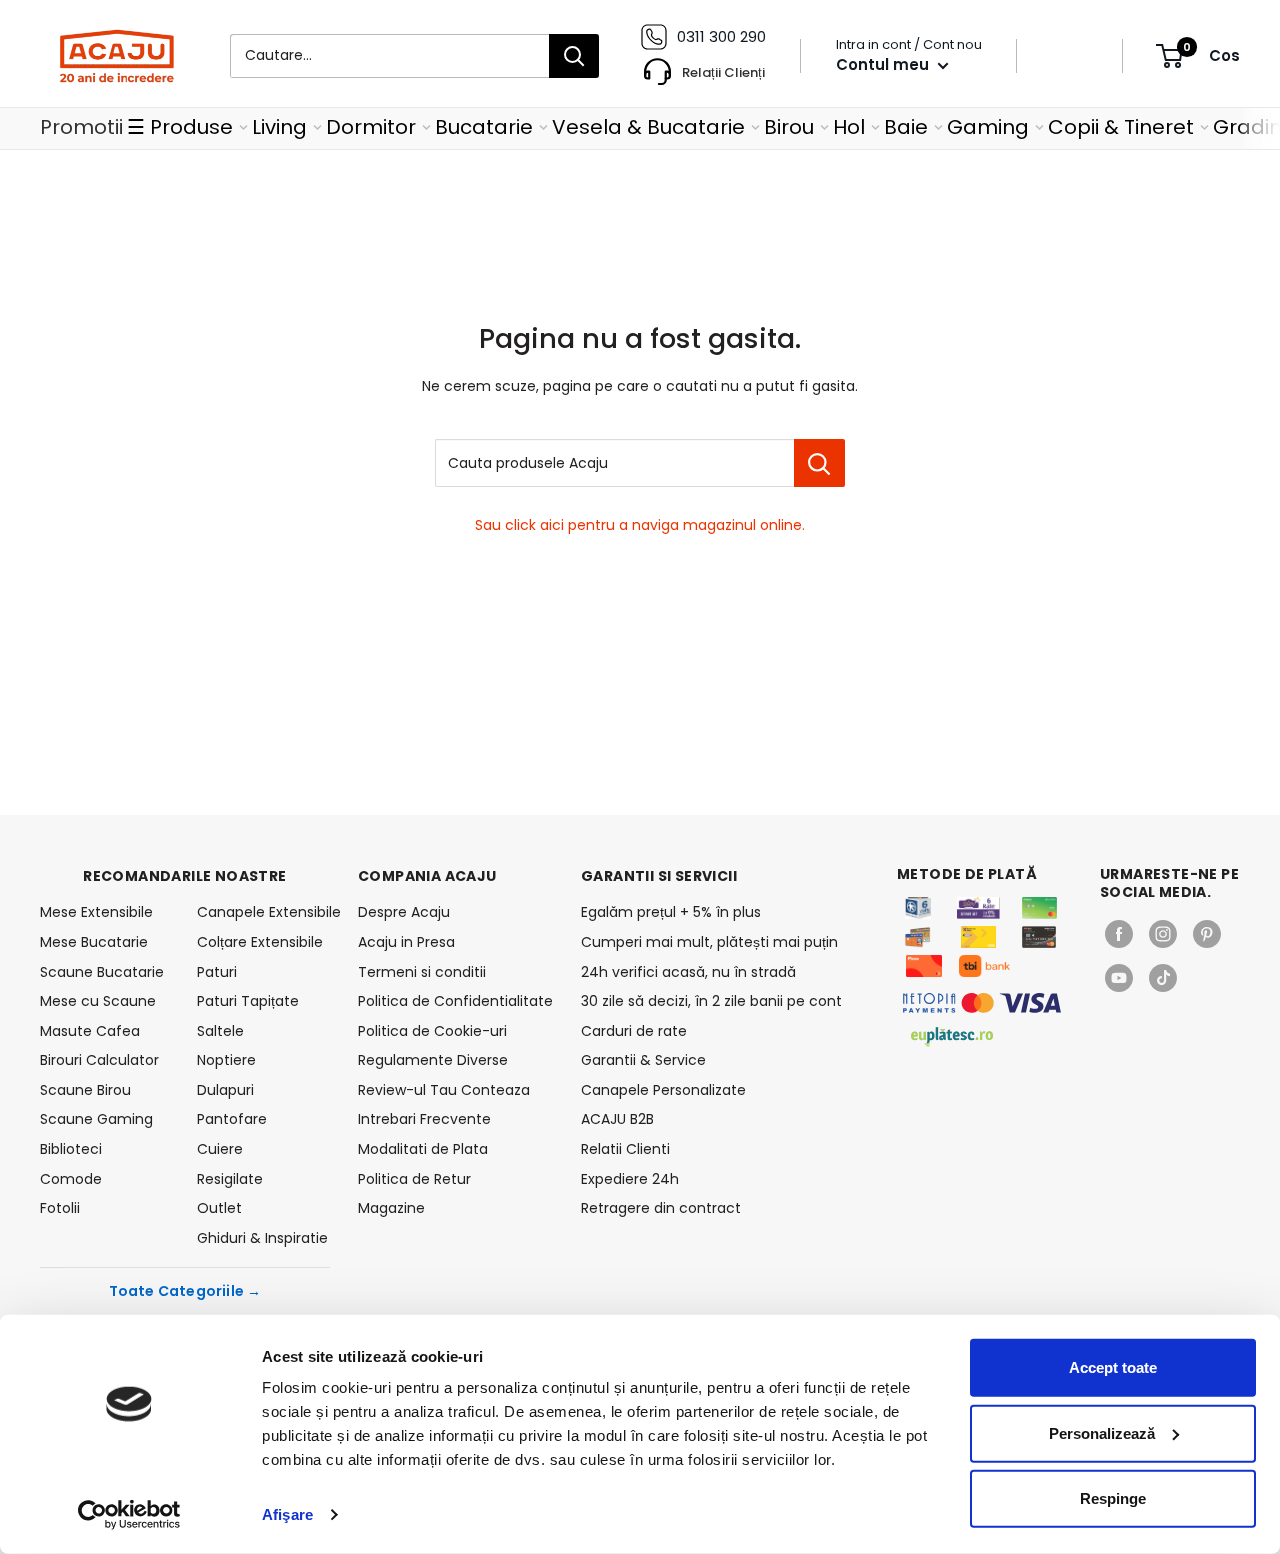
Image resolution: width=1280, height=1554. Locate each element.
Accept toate (1113, 1367)
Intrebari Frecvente (424, 1119)
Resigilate (230, 1179)
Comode (71, 1179)
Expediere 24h (630, 1179)
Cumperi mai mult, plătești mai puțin (709, 942)
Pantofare (232, 1119)
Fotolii (60, 1208)
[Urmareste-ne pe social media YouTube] (1119, 978)
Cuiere (220, 1149)
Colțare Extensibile (260, 942)
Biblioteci (71, 1149)
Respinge (1113, 1498)
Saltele (220, 1031)
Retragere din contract (661, 1208)
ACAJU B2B (617, 1119)
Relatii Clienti (625, 1149)
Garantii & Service (643, 1060)
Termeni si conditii (422, 972)
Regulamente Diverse (433, 1060)
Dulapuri (225, 1090)
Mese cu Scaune (98, 1001)
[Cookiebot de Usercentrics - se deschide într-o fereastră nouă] (129, 1515)
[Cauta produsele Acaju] (819, 463)
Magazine (391, 1208)
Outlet (219, 1208)
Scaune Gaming (96, 1119)
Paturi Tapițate (248, 1001)
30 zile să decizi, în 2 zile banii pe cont (711, 1001)
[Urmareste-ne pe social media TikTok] (1163, 978)
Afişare (287, 1514)
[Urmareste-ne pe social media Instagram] (1163, 934)
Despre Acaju (404, 912)
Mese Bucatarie (94, 942)
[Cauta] (574, 56)
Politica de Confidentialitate (455, 1001)
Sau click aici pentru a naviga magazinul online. (640, 525)
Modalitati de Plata (423, 1149)
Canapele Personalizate (663, 1090)
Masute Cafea (90, 1031)
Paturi (217, 972)
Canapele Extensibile (263, 912)
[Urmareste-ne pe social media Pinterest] (1207, 934)
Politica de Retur (414, 1179)
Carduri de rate (634, 1031)
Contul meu (884, 64)
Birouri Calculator (99, 1060)
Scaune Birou (85, 1090)
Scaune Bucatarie (102, 972)
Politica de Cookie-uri (432, 1031)
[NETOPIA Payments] (982, 1003)
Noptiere (226, 1060)
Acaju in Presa (406, 942)
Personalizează (1102, 1432)
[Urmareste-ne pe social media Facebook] (1119, 934)
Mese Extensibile (96, 912)
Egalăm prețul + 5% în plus (671, 912)
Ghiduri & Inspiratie (262, 1238)
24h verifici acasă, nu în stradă (688, 972)
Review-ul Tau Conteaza (444, 1090)
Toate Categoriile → (185, 1291)
